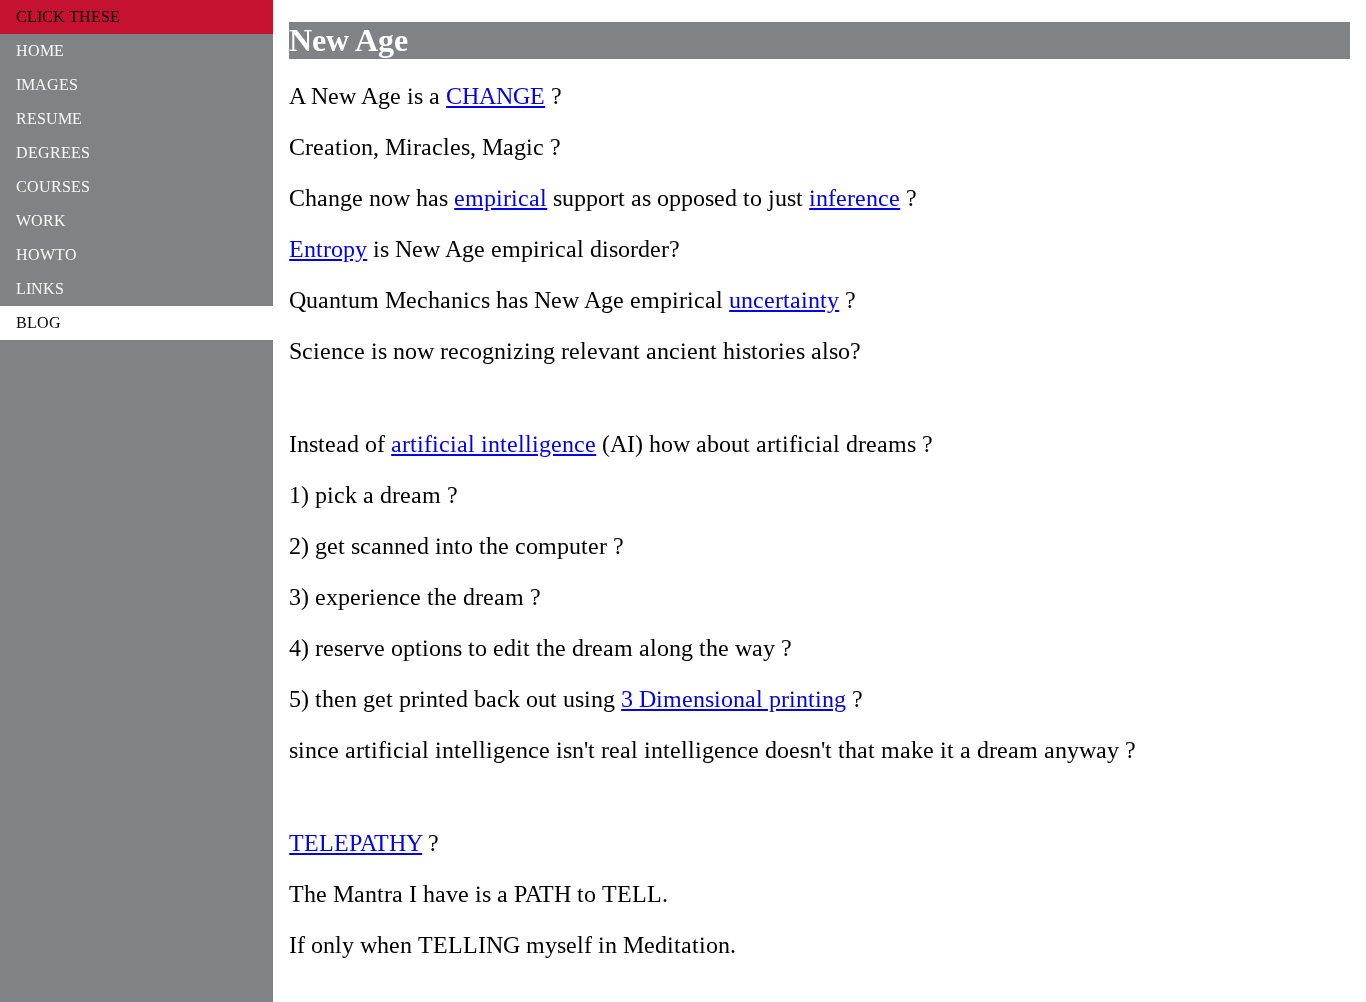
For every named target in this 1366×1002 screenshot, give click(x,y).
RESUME (49, 118)
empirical (500, 198)
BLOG (38, 322)
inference (854, 198)
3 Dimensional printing (733, 699)
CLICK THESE (68, 16)
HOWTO (46, 254)
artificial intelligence (493, 444)
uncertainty (784, 300)
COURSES (53, 186)
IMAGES (47, 84)
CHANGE (495, 96)
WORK (41, 220)
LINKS (40, 288)
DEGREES (53, 152)
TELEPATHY (355, 843)
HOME (40, 50)
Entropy (328, 249)
